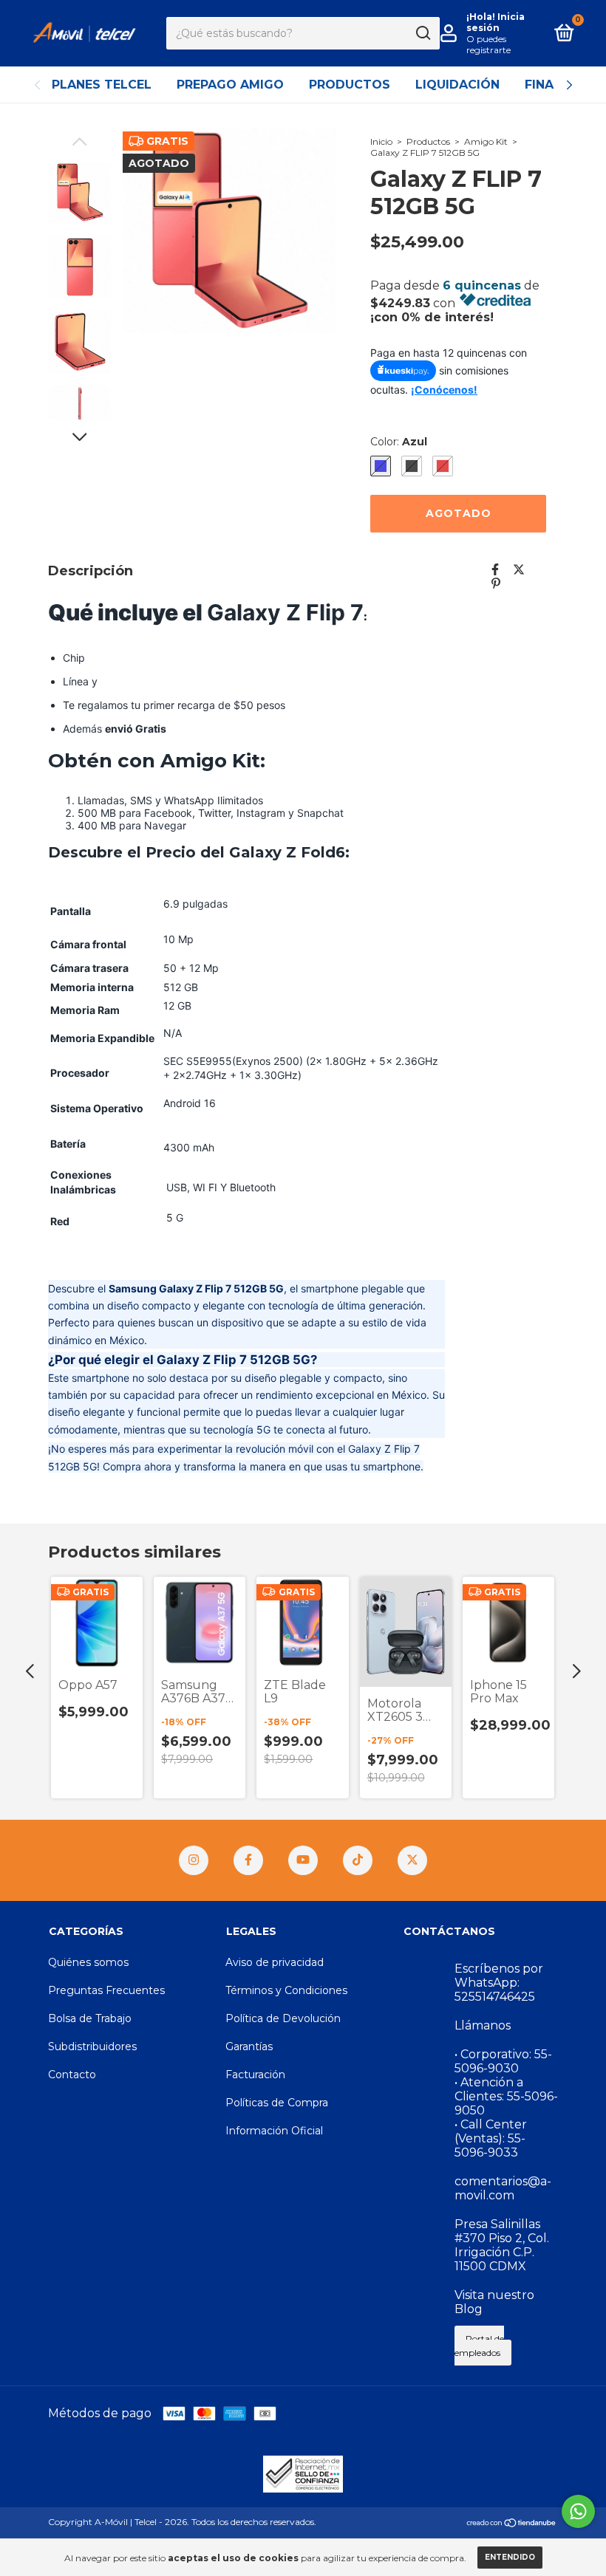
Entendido (510, 2557)
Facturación (255, 2075)
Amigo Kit (486, 141)
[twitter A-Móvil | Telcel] (412, 1860)
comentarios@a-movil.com (503, 2188)
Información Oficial (274, 2131)
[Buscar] (422, 33)
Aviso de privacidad (275, 1962)
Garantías (249, 2046)
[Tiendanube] (512, 2524)
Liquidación (457, 85)
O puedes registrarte (488, 44)
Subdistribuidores (92, 2046)
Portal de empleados (479, 2346)
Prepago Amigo (230, 85)
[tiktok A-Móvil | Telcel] (358, 1860)
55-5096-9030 (503, 2061)
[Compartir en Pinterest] (496, 584)
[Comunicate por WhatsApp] (578, 2511)
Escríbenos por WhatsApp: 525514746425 (499, 1983)
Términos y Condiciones (286, 1990)
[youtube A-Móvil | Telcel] (303, 1860)
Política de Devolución (283, 2018)
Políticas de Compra (277, 2103)
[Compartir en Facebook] (495, 570)
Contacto (72, 2075)
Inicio (381, 141)
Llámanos (483, 2025)
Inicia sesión (496, 22)
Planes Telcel (102, 85)
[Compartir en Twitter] (519, 570)
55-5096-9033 (490, 2145)
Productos (350, 85)
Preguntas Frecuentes (106, 1990)
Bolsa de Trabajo (90, 2018)
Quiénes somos (88, 1962)
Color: (399, 442)
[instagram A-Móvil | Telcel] (194, 1860)
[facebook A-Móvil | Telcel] (248, 1860)
